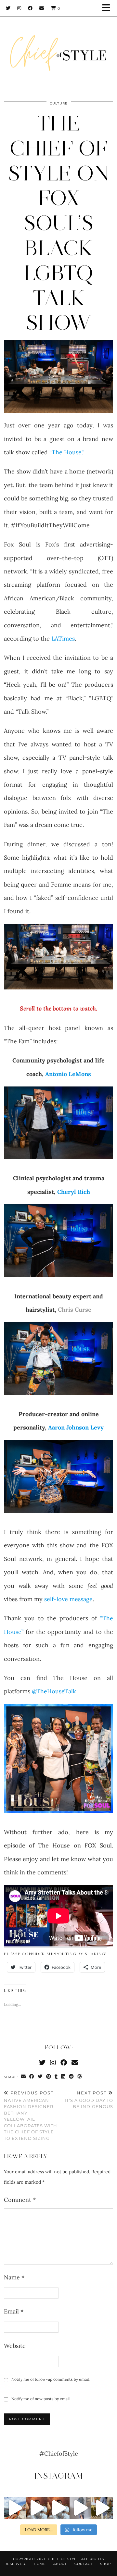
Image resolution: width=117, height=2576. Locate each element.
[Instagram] (19, 8)
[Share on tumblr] (56, 2077)
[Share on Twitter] (40, 2077)
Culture (59, 103)
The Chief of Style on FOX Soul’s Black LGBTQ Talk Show (59, 223)
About (60, 2564)
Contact (84, 2564)
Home (40, 2564)
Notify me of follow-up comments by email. (51, 2379)
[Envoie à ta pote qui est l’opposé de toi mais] (37, 2508)
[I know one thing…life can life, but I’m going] (15, 2508)
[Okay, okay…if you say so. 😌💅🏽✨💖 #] (80, 2508)
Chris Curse (74, 1310)
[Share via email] (23, 2077)
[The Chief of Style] (58, 47)
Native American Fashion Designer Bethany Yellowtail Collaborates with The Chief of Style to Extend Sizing (31, 2116)
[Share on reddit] (71, 2077)
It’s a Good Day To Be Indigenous (89, 2100)
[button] (108, 8)
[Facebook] (30, 8)
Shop (105, 2564)
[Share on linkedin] (63, 2077)
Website (15, 2346)
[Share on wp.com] (80, 2077)
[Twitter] (8, 8)
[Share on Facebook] (32, 2077)
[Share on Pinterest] (49, 2077)
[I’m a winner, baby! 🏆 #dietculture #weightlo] (102, 2508)
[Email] (42, 8)
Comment (20, 2200)
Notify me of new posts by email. (41, 2399)
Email (14, 2311)
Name (14, 2277)
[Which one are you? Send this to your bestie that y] (58, 2508)
